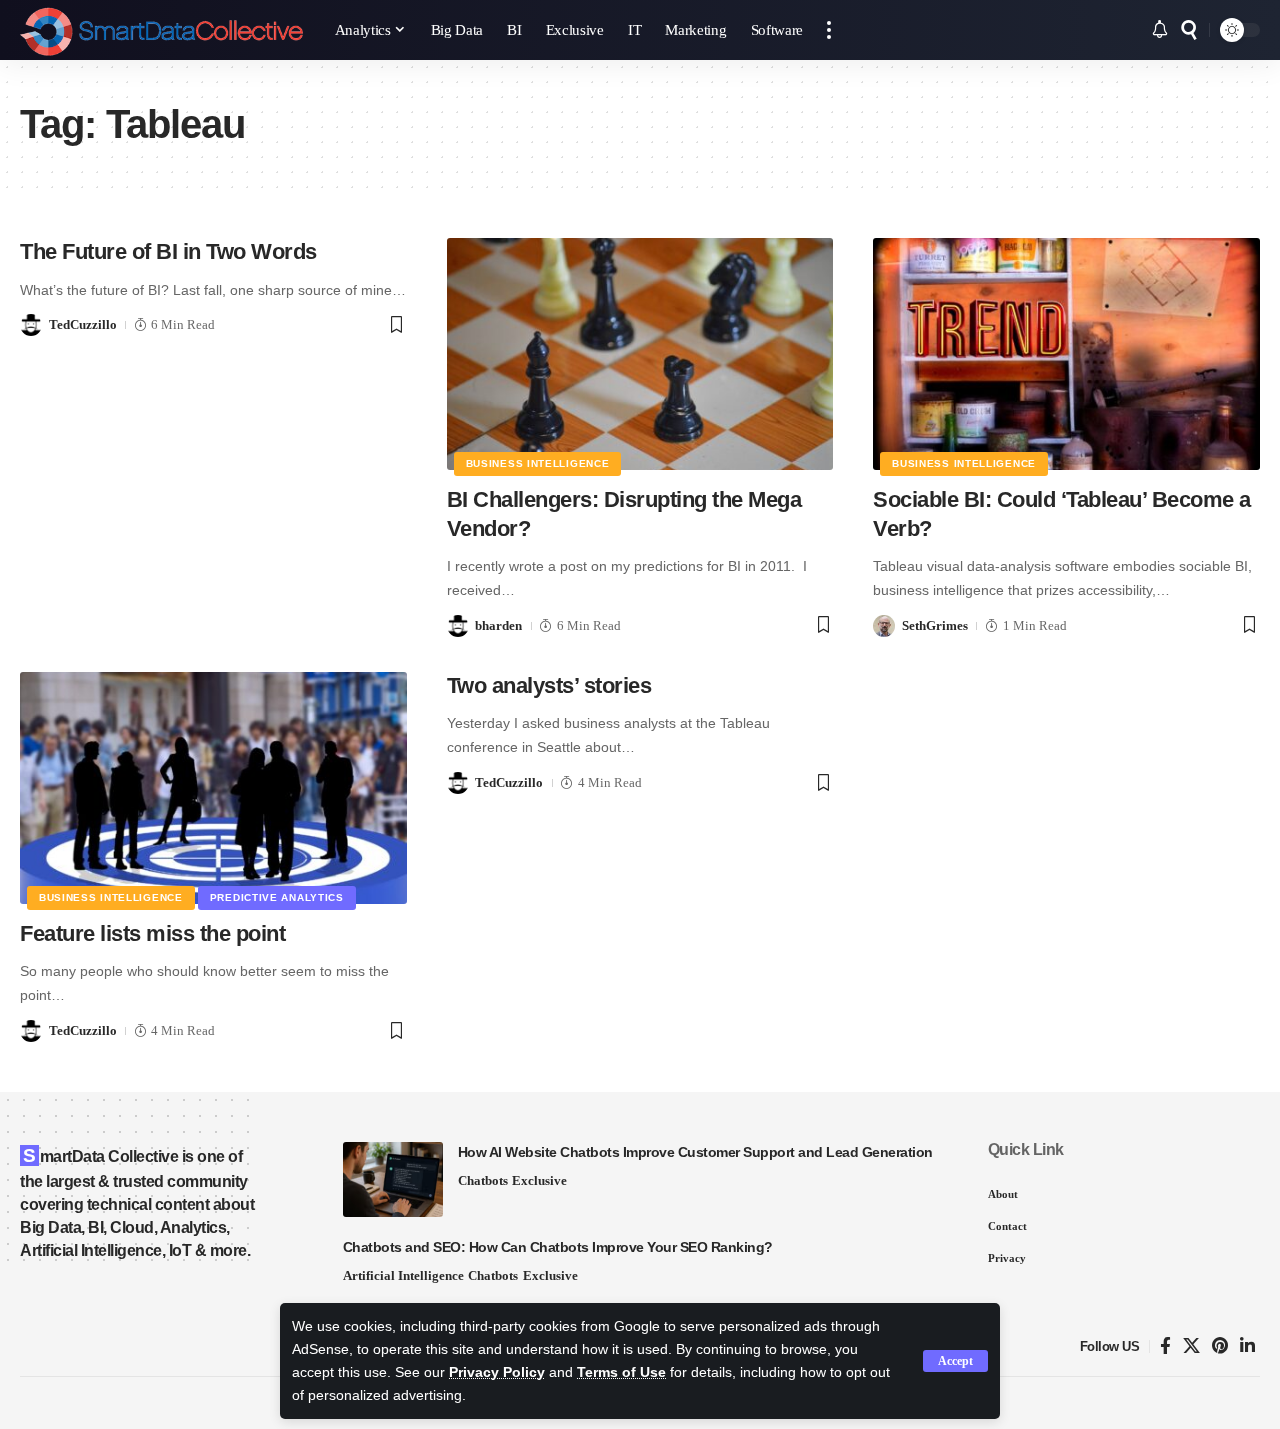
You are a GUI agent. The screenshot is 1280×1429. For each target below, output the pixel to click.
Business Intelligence (538, 463)
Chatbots (483, 1180)
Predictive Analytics (277, 897)
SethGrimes (935, 625)
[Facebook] (1165, 1346)
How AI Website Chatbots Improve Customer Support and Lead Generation (695, 1152)
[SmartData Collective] (161, 30)
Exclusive (539, 1180)
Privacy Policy (497, 1372)
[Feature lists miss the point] (213, 788)
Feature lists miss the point (152, 933)
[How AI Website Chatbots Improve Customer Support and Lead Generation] (393, 1179)
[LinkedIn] (1247, 1346)
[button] (955, 1361)
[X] (1191, 1346)
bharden (498, 625)
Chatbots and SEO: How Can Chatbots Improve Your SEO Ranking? (558, 1247)
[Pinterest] (1220, 1346)
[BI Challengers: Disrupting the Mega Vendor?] (640, 354)
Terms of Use (621, 1372)
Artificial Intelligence (403, 1275)
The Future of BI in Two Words (168, 251)
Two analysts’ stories (549, 685)
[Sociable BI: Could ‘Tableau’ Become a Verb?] (1066, 354)
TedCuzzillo (83, 324)
